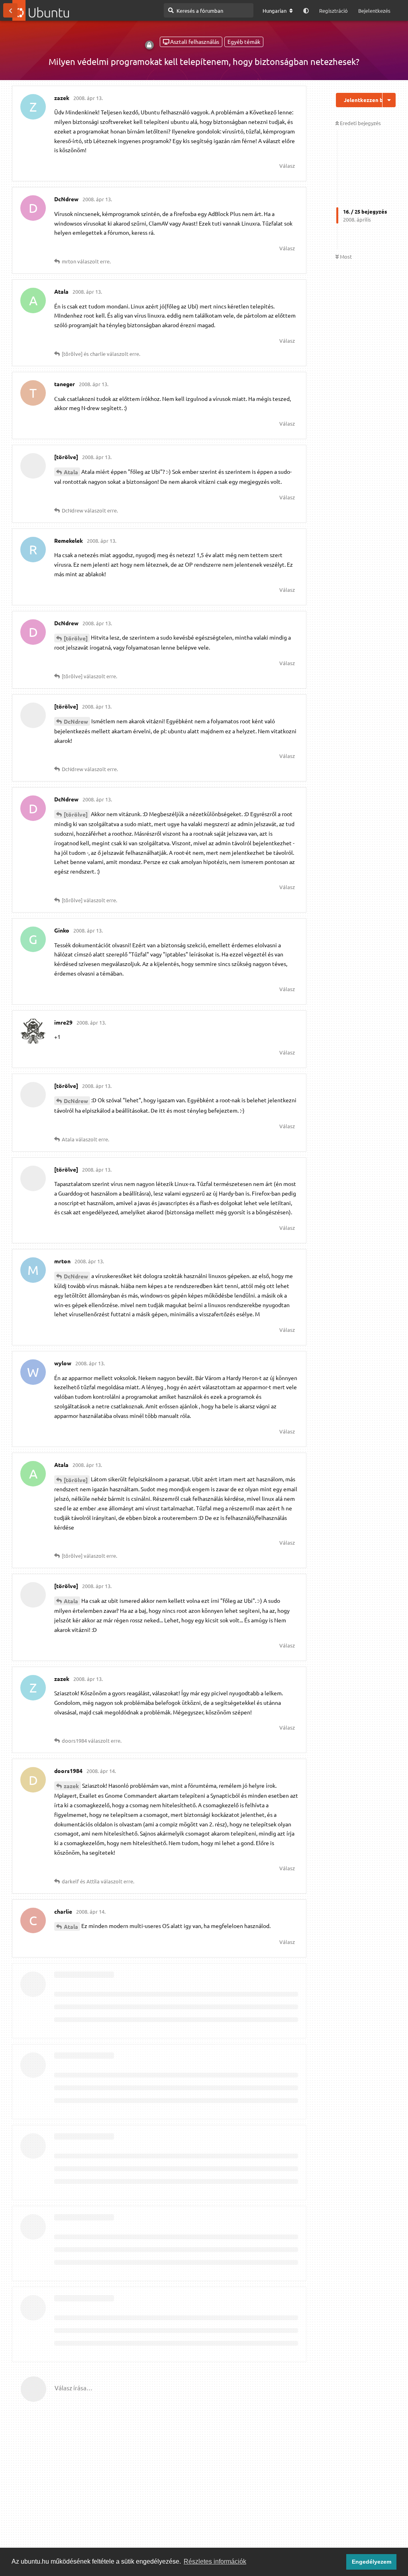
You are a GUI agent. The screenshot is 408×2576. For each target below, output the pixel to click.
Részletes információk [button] (215, 2561)
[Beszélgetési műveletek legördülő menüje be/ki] (389, 100)
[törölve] (76, 638)
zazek (71, 1786)
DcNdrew (76, 721)
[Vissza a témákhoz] (10, 10)
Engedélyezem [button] (372, 2562)
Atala (71, 472)
